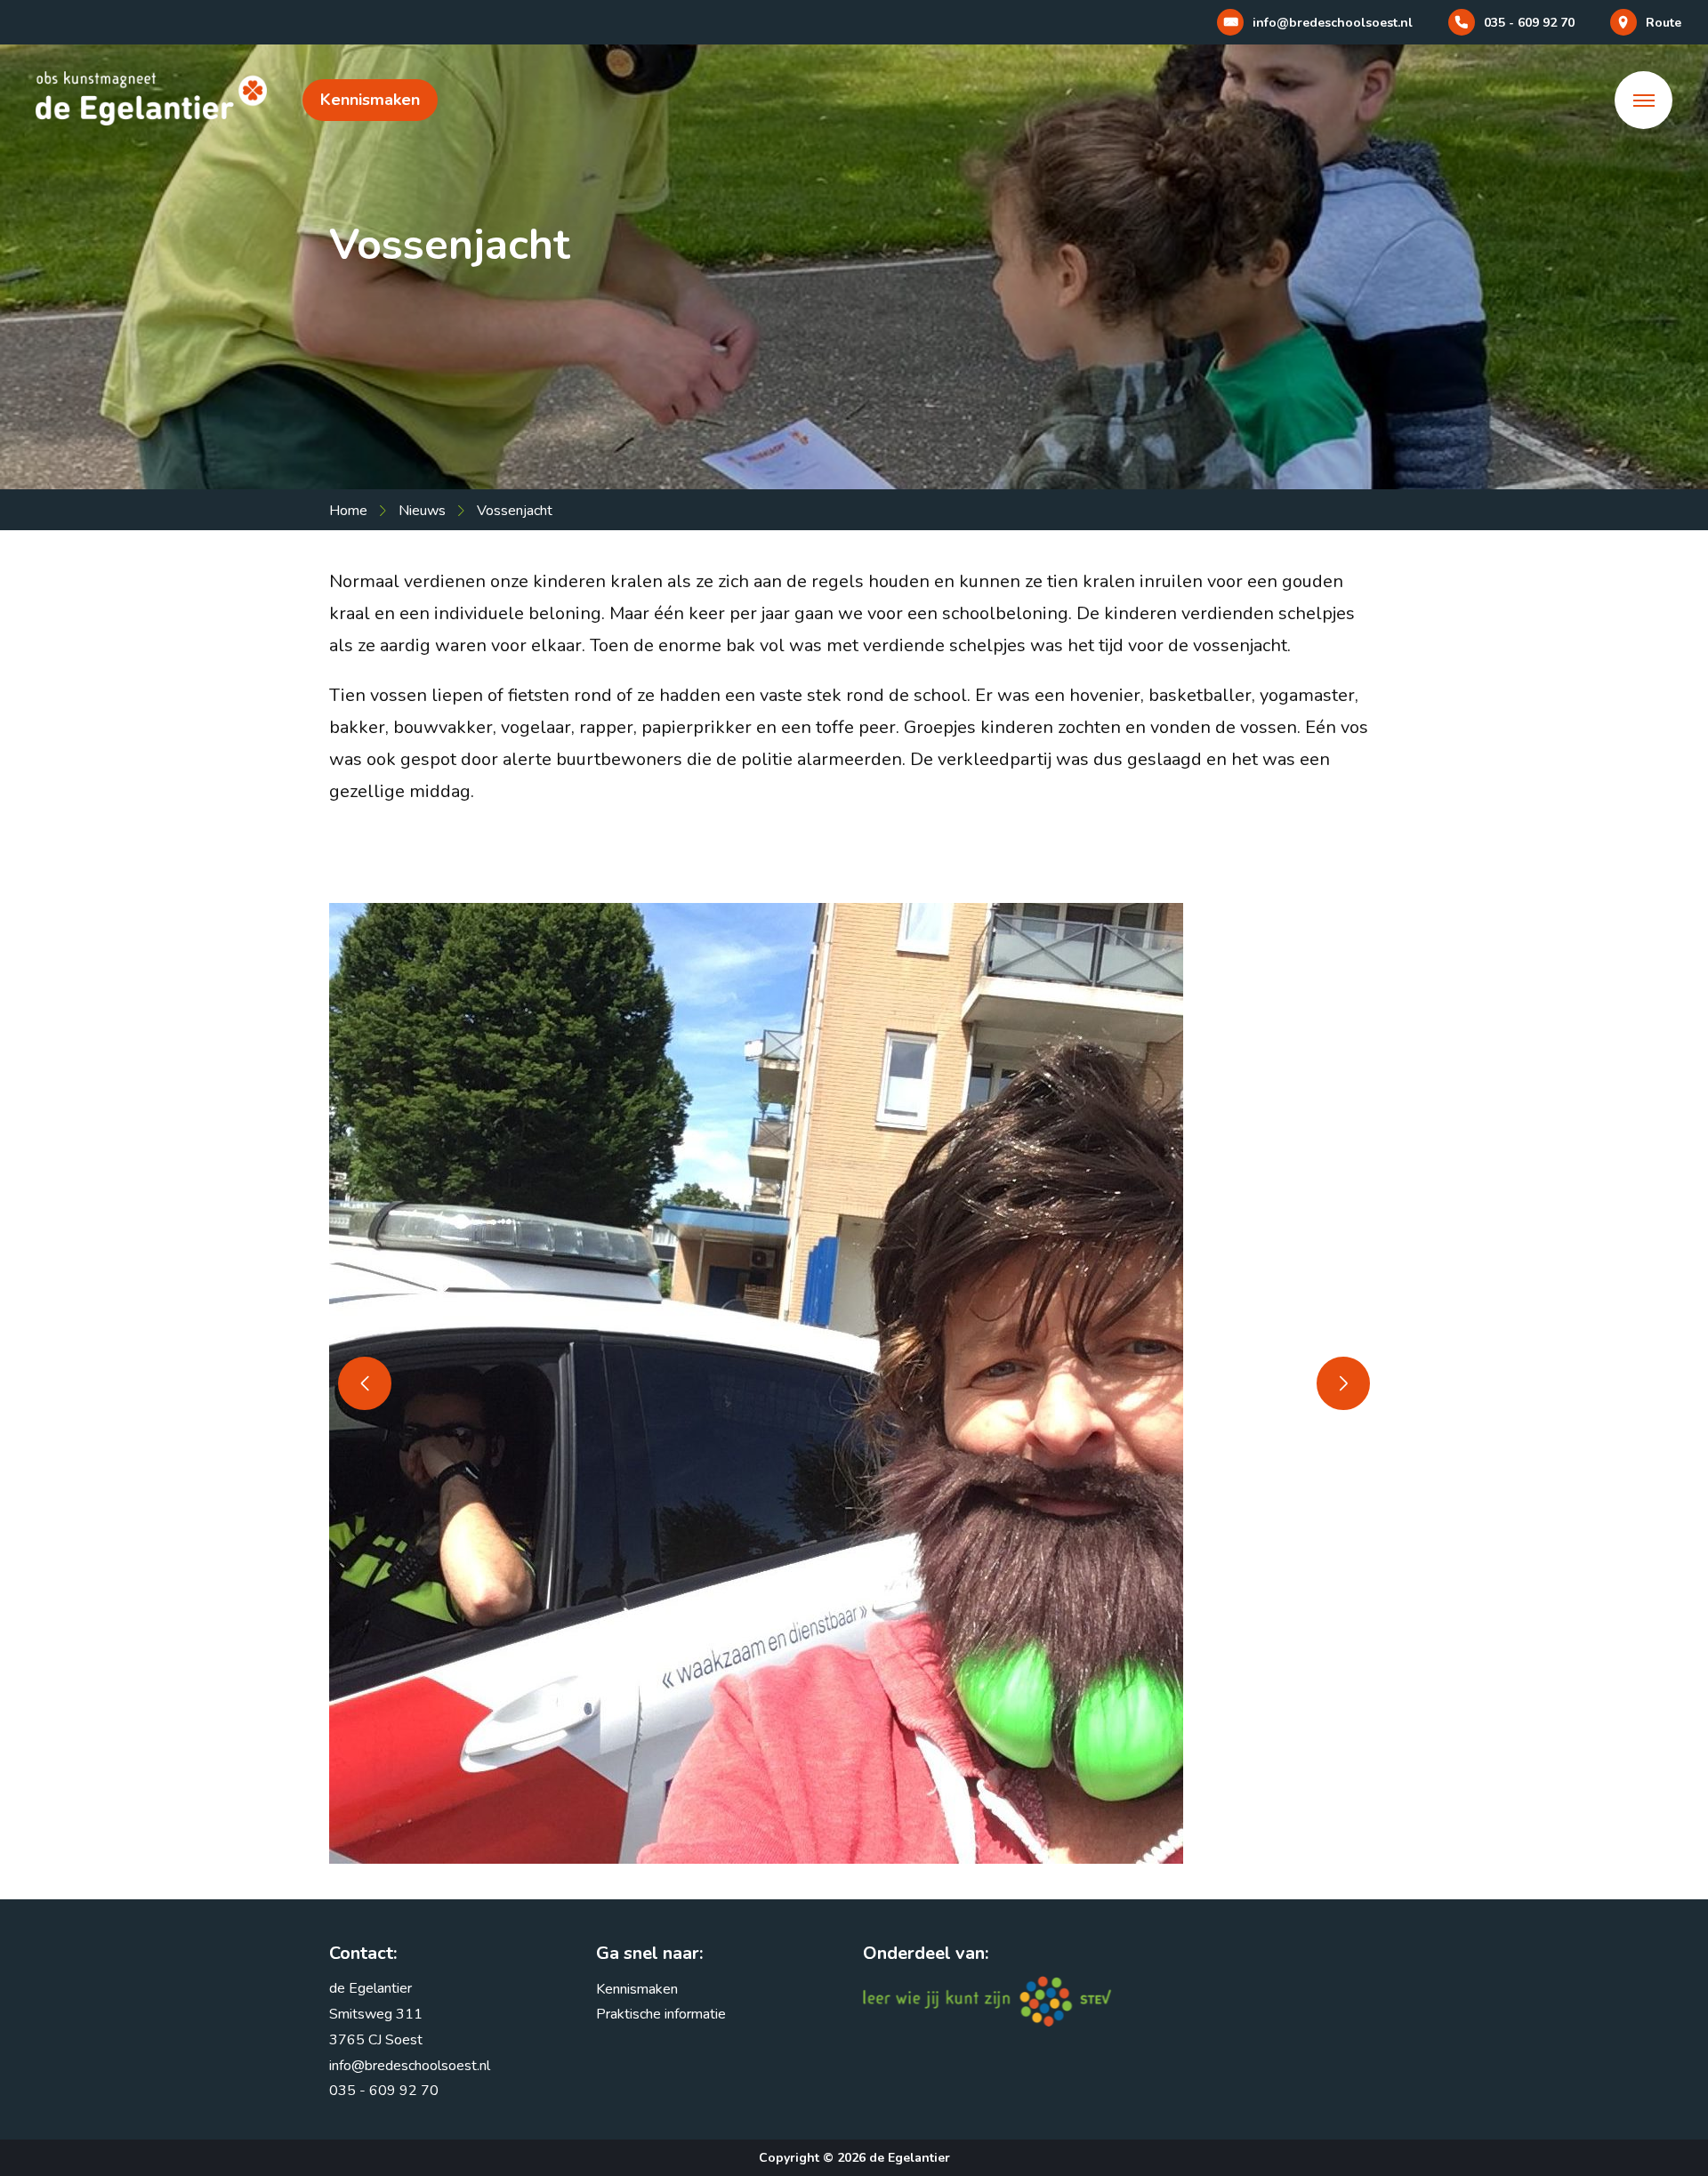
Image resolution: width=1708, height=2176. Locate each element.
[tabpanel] (854, 1383)
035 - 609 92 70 (384, 2091)
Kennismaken (370, 100)
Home (348, 511)
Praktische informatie (661, 2014)
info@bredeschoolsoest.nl (410, 2066)
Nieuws (422, 511)
